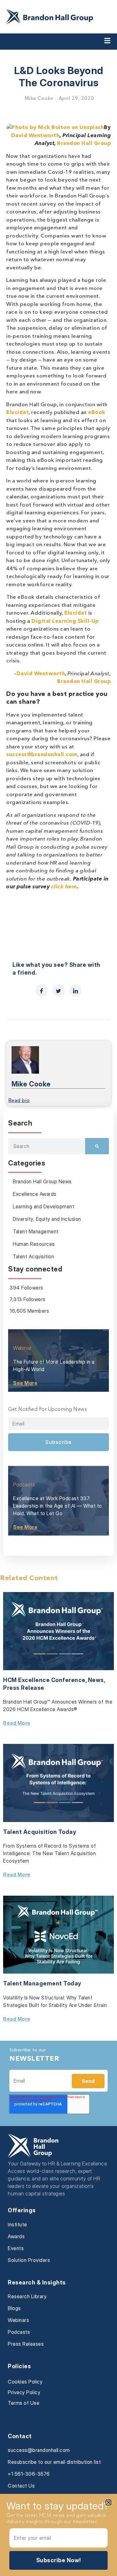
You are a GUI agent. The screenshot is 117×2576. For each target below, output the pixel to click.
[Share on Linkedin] (76, 991)
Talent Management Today (42, 1983)
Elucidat (17, 413)
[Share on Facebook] (41, 991)
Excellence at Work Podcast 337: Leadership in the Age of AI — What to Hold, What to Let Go (58, 1506)
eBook (97, 413)
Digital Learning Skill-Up (65, 621)
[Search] (97, 1146)
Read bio (19, 1101)
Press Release (24, 1688)
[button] (108, 2502)
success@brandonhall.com (42, 755)
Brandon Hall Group (84, 144)
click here (64, 887)
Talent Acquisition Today (40, 1832)
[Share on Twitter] (59, 991)
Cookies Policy (25, 2382)
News (96, 1680)
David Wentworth (36, 136)
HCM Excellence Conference (44, 1680)
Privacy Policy (24, 2392)
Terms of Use (24, 2403)
